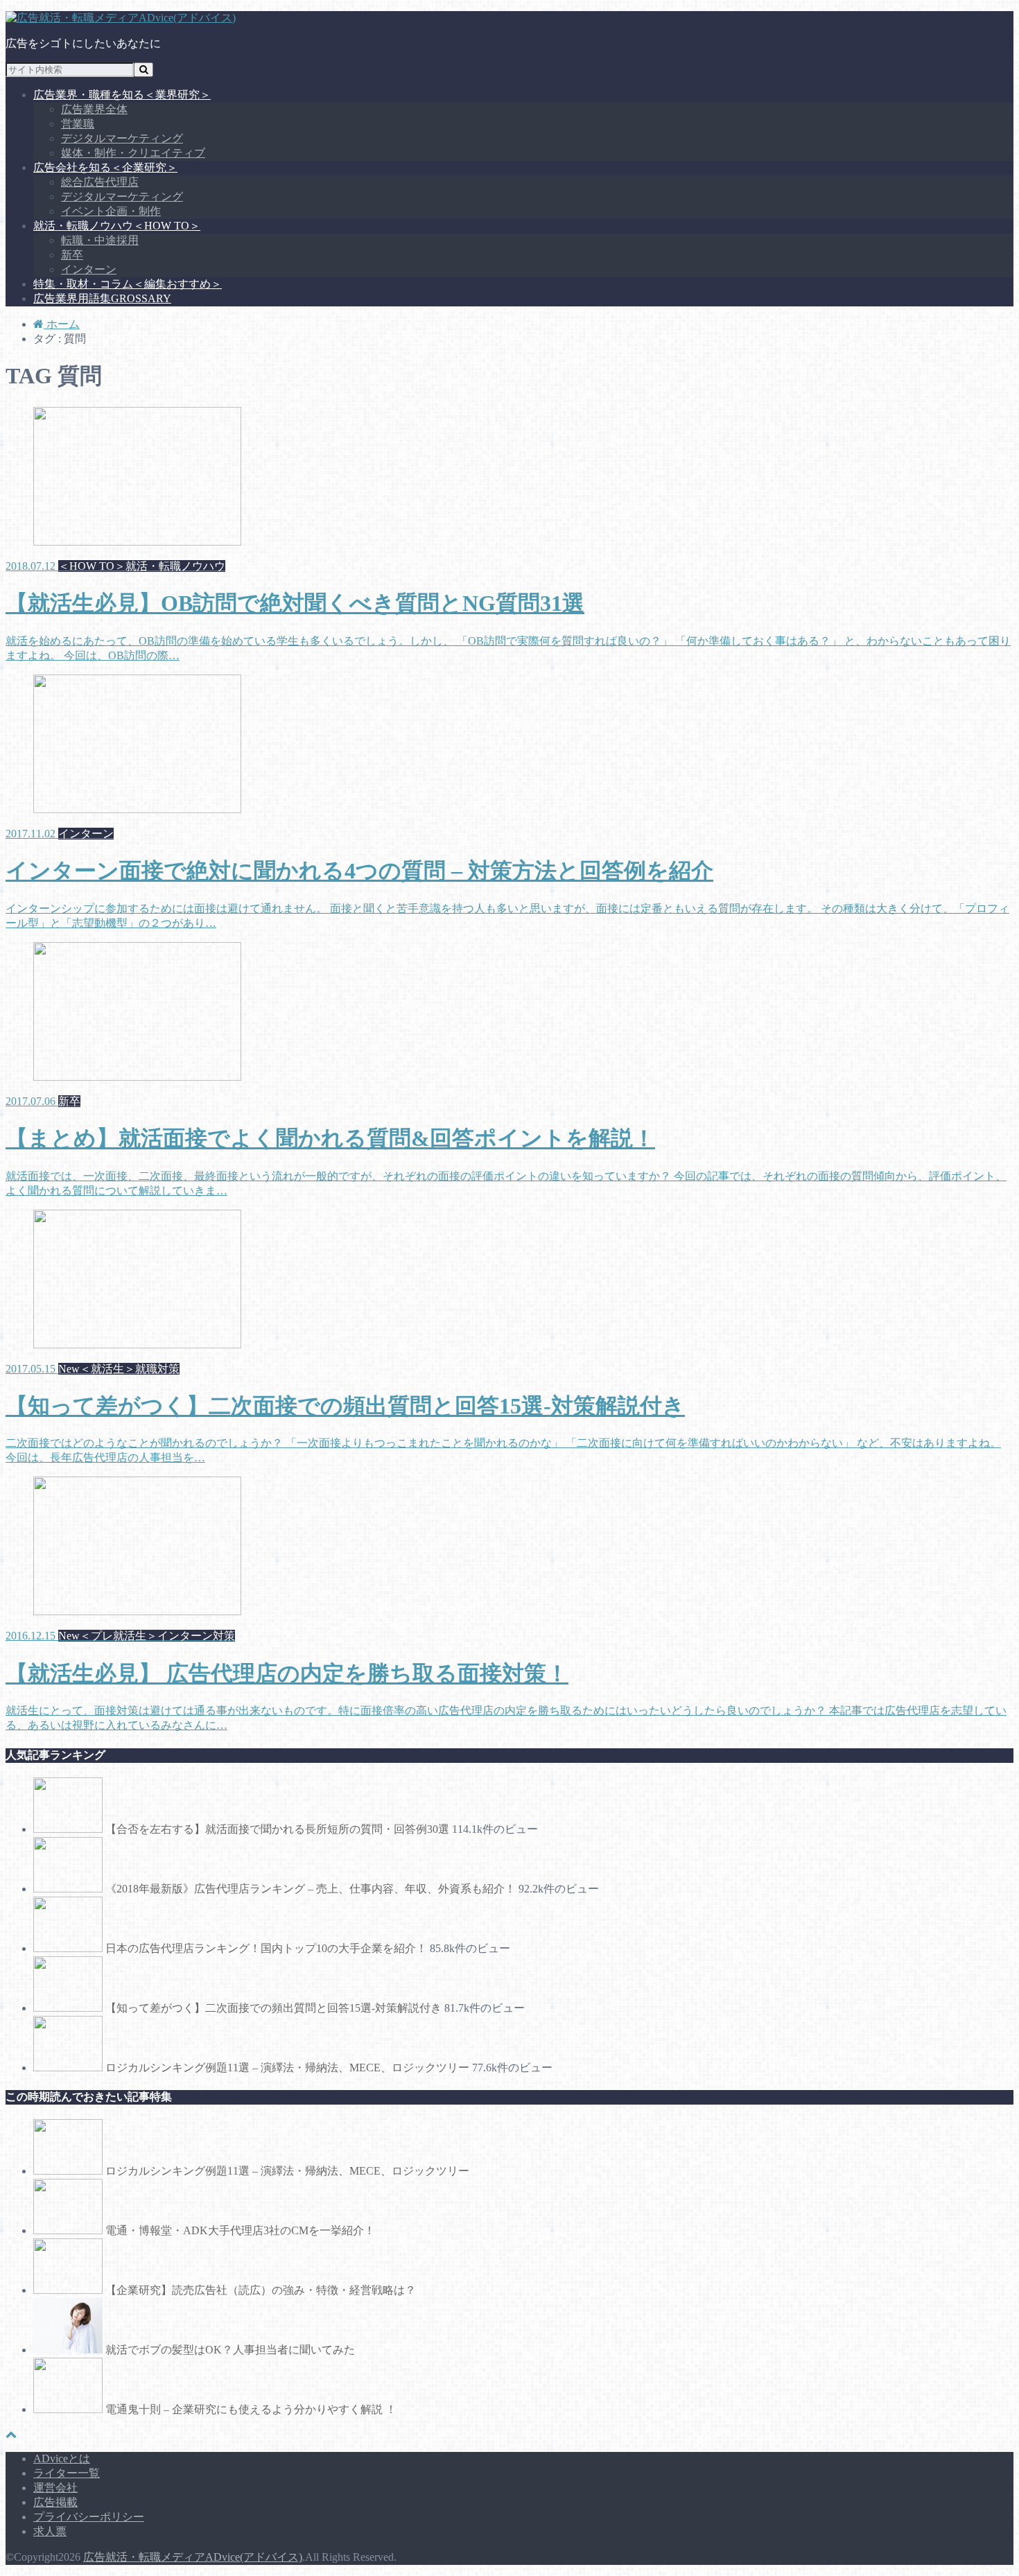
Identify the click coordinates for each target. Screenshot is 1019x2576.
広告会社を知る (105, 167)
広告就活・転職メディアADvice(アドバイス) (193, 2557)
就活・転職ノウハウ (117, 226)
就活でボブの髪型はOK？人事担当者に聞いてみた (230, 2350)
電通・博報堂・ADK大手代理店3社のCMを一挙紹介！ (240, 2230)
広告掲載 (55, 2502)
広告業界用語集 (102, 298)
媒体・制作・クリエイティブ (133, 153)
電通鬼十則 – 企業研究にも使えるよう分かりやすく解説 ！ (251, 2409)
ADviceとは (62, 2458)
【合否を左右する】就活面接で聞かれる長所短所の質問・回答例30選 (277, 1829)
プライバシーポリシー (89, 2517)
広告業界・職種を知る (122, 95)
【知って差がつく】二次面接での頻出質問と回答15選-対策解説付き (273, 2008)
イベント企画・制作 (111, 211)
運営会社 (55, 2488)
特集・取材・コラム (128, 284)
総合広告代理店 (100, 182)
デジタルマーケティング (122, 138)
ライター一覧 (67, 2473)
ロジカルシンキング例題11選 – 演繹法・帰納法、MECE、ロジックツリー (287, 2068)
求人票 (50, 2531)
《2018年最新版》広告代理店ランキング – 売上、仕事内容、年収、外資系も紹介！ (311, 1889)
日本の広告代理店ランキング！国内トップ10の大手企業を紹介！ (266, 1948)
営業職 (78, 124)
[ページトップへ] (11, 2434)
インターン (89, 269)
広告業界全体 (94, 109)
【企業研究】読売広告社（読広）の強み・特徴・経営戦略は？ (261, 2290)
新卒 (72, 255)
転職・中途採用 (100, 240)
